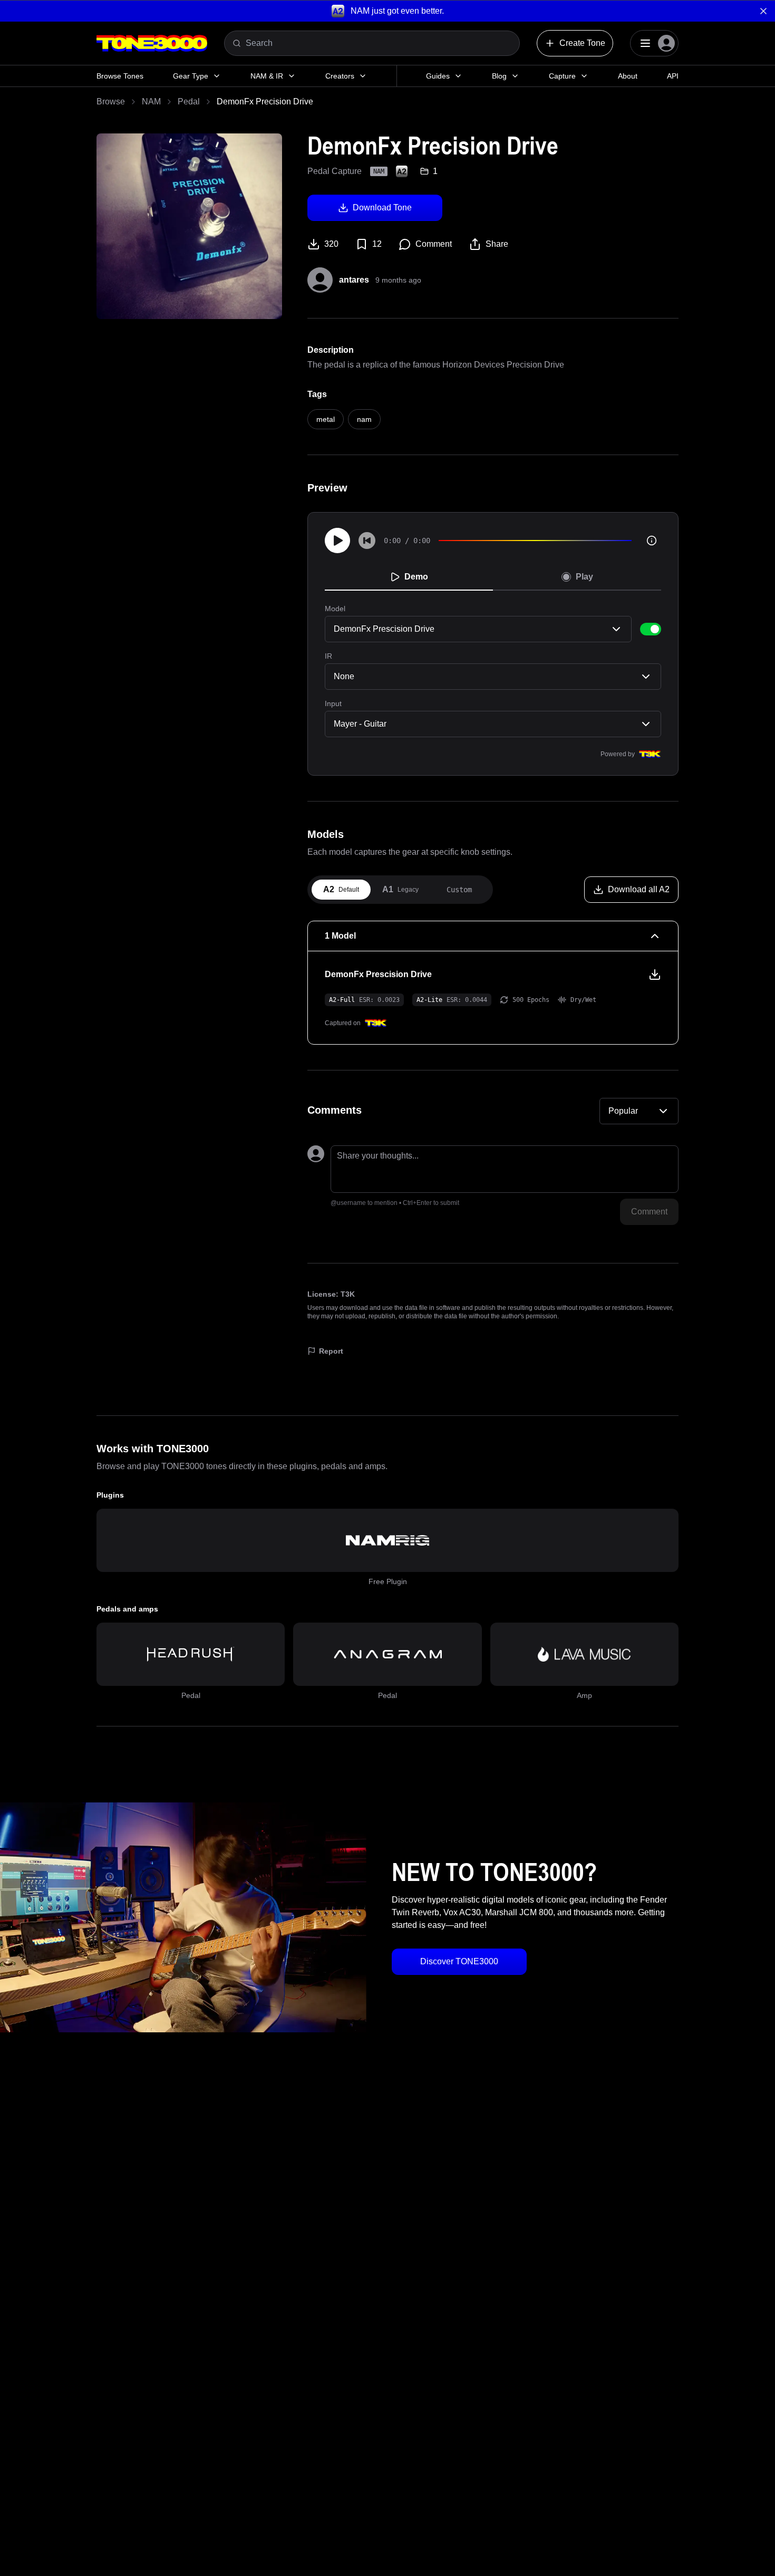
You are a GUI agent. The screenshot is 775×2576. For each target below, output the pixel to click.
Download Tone (382, 208)
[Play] (337, 541)
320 (331, 244)
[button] (387, 11)
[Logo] (152, 43)
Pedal (189, 102)
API (673, 76)
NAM (151, 102)
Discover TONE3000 (459, 1961)
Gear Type (191, 76)
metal (326, 419)
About (628, 76)
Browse (111, 102)
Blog (499, 76)
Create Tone (582, 43)
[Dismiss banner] (763, 11)
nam (364, 419)
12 (377, 244)
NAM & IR (267, 76)
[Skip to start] (367, 541)
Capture (562, 76)
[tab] (341, 890)
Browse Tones (120, 76)
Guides (438, 76)
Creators (340, 76)
